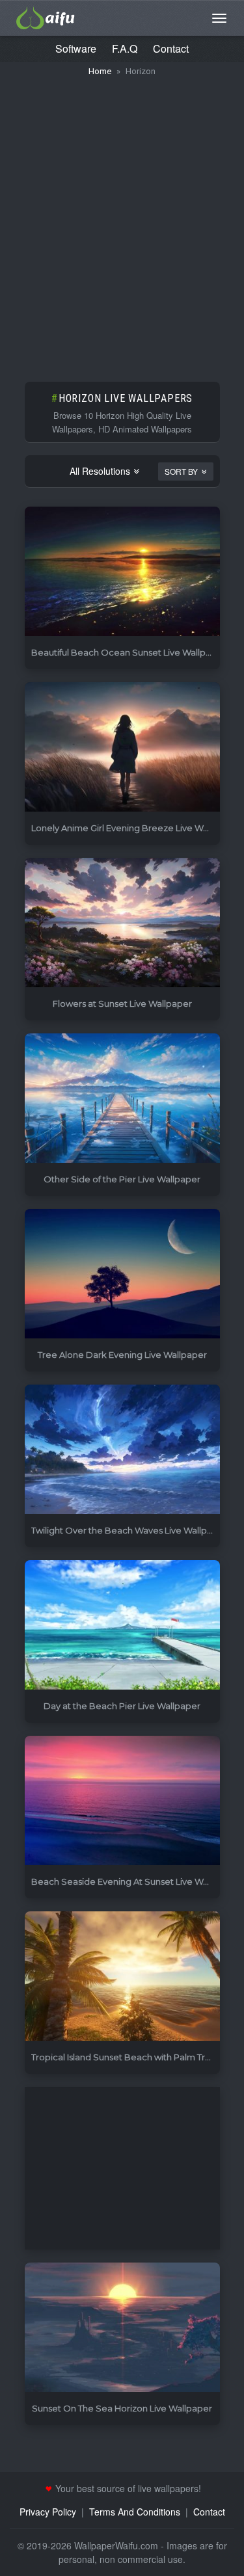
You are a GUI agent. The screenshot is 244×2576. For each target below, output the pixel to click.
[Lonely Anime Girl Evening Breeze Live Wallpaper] (122, 748)
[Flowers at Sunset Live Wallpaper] (122, 923)
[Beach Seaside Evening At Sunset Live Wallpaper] (122, 1801)
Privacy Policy (48, 2512)
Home (100, 71)
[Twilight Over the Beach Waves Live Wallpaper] (122, 1450)
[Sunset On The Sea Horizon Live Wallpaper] (122, 2328)
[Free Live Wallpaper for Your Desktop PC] (46, 16)
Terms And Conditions (135, 2512)
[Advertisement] (122, 223)
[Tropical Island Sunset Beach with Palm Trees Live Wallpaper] (122, 1977)
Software (76, 48)
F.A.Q (125, 48)
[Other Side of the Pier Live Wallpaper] (122, 1099)
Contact (171, 48)
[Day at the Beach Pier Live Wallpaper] (122, 1626)
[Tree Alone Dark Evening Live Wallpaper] (122, 1274)
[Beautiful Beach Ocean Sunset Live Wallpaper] (122, 572)
